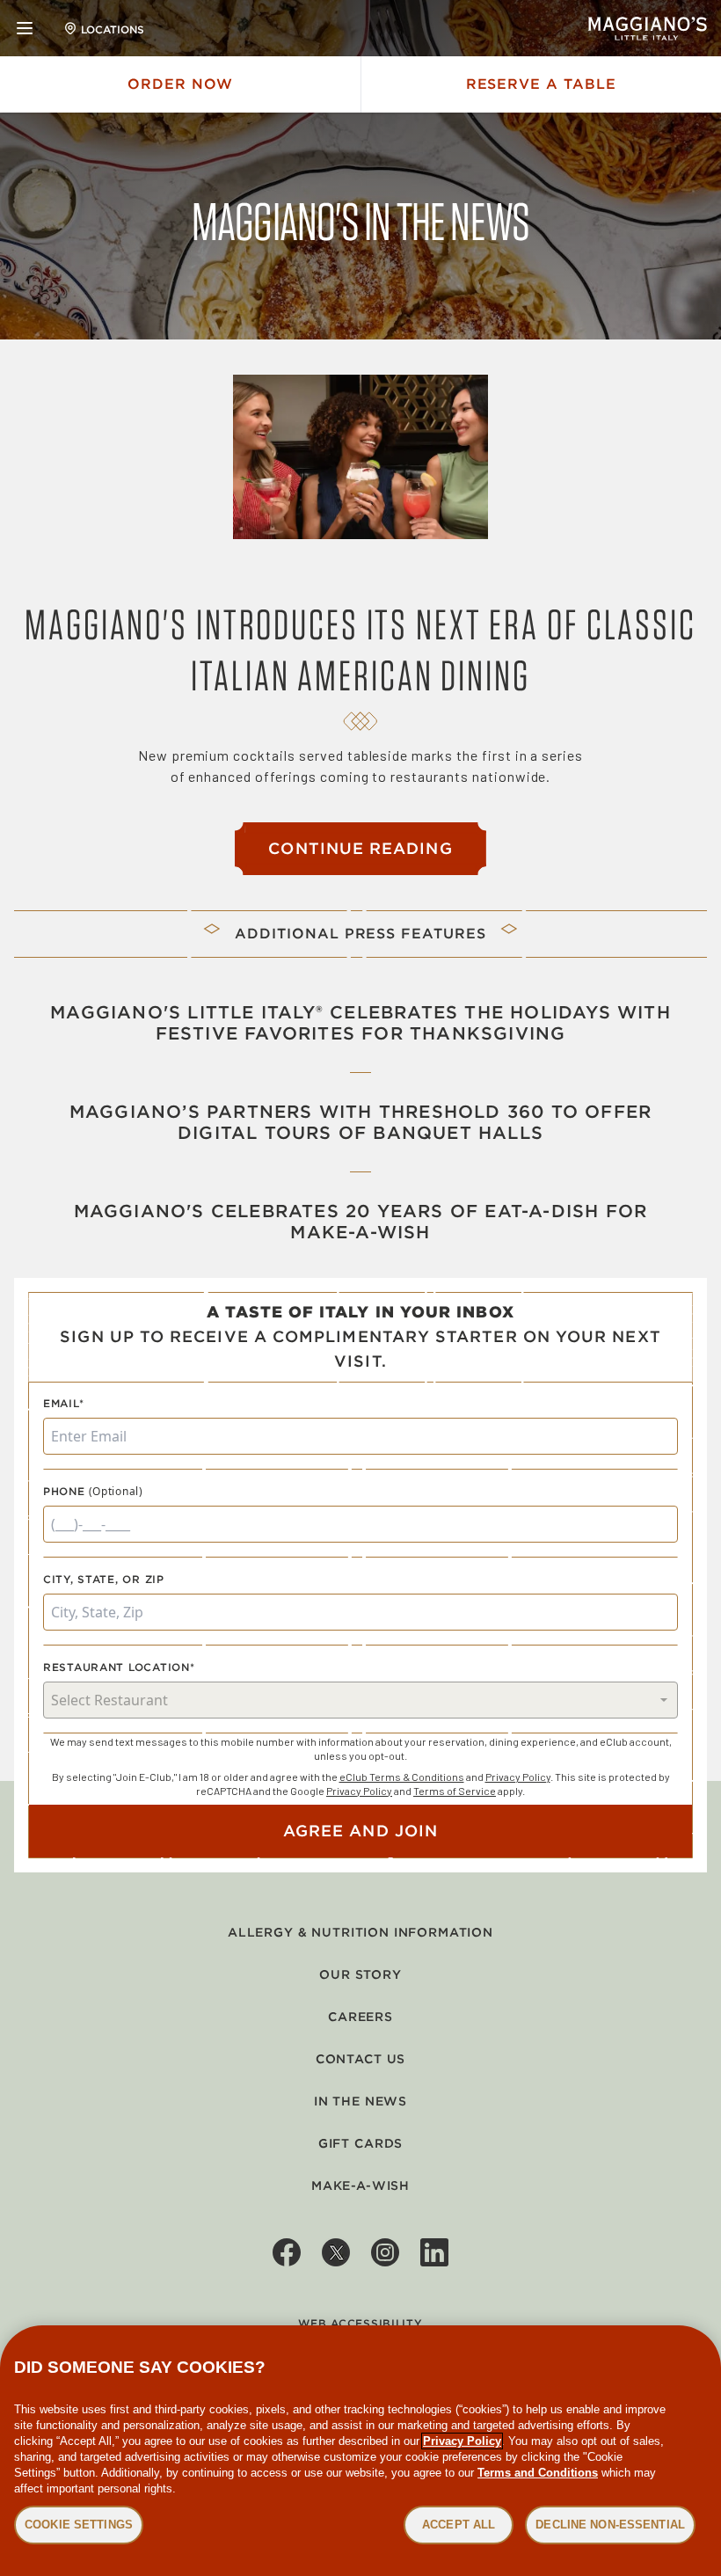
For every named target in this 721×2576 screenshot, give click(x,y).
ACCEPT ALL (459, 2525)
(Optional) (116, 1492)
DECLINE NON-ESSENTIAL (610, 2525)
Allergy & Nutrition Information (360, 1932)
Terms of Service (455, 1791)
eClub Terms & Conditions (402, 1777)
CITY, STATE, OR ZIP (104, 1579)
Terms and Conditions (538, 2473)
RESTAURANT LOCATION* (119, 1667)
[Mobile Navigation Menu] (25, 28)
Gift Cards (360, 2143)
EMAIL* (63, 1403)
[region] (360, 2451)
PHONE (64, 1491)
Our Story (360, 1974)
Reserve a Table (541, 84)
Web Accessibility (360, 2323)
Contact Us (360, 2059)
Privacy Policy (518, 1777)
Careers (360, 2017)
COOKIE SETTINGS (79, 2525)
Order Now (180, 84)
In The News (360, 2101)
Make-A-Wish (360, 2186)
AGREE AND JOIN (360, 1831)
